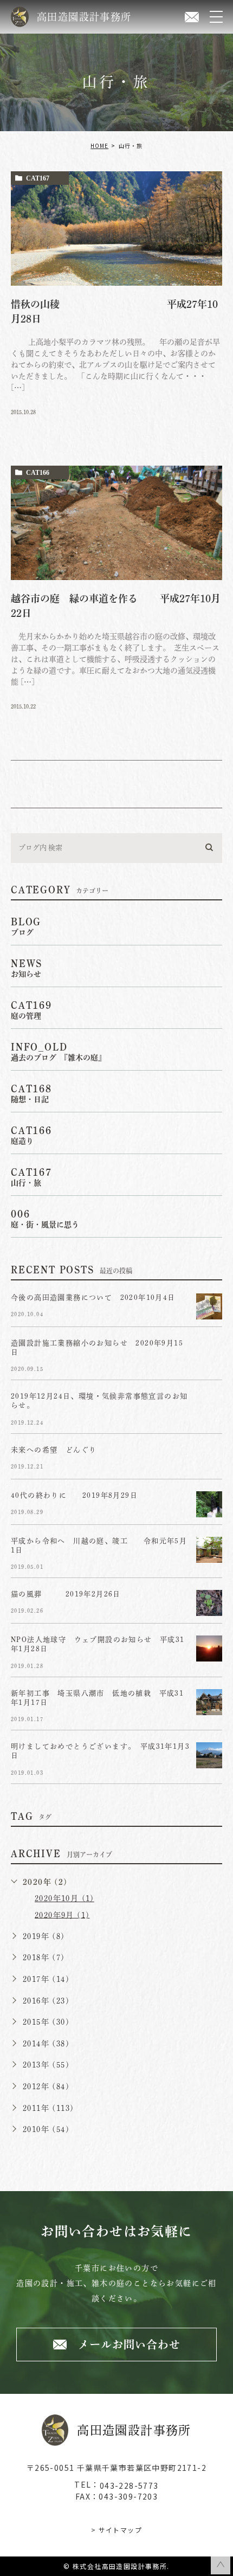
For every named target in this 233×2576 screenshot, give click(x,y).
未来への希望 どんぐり (54, 1450)
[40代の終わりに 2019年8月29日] (209, 1504)
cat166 (38, 473)
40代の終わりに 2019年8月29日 (74, 1495)
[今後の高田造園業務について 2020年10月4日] (209, 1306)
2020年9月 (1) (62, 1915)
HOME (99, 146)
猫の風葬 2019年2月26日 (74, 1595)
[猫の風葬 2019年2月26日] (209, 1603)
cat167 (38, 178)
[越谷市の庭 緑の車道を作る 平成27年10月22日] (116, 523)
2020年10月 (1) (64, 1898)
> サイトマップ (116, 2530)
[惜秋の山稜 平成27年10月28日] (116, 228)
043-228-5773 (129, 2485)
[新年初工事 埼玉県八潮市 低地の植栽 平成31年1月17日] (209, 1702)
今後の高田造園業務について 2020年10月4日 (93, 1297)
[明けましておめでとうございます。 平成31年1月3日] (209, 1755)
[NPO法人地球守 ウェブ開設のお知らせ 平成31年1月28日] (209, 1648)
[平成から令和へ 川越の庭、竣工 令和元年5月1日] (209, 1550)
